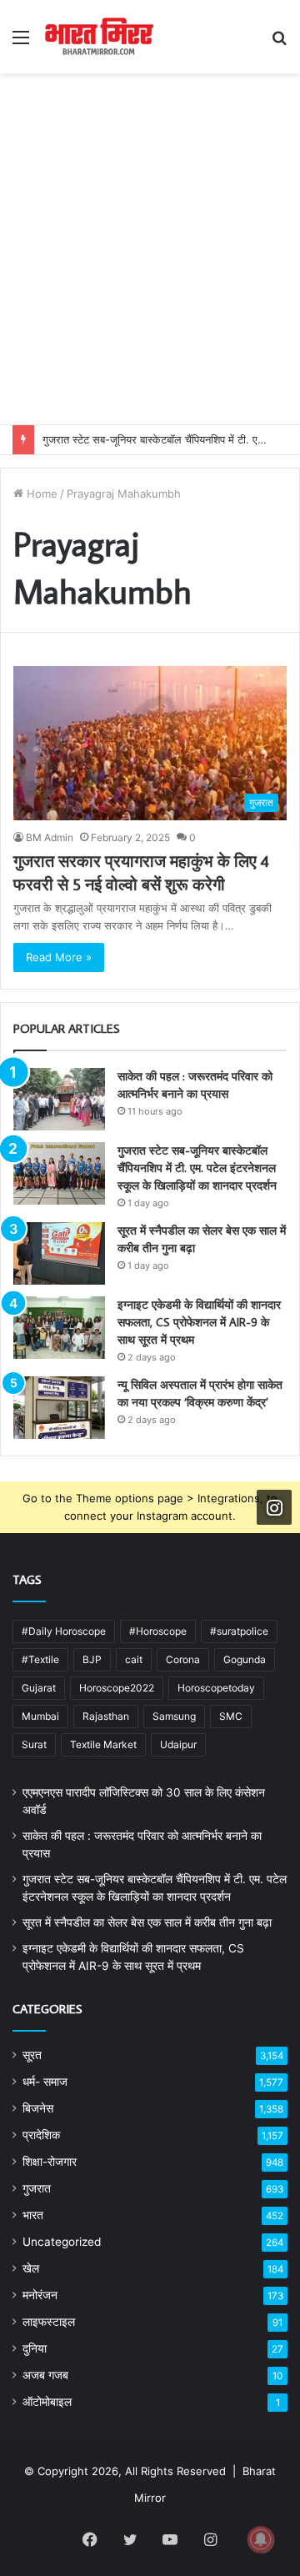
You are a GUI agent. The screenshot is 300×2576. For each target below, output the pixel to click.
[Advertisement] (150, 266)
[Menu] (21, 43)
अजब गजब (45, 2375)
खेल (31, 2268)
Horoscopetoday (216, 1688)
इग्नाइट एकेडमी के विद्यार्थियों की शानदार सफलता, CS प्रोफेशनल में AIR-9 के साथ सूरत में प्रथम (199, 1322)
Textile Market (103, 1744)
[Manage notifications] (261, 2539)
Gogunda (245, 1659)
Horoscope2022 (117, 1688)
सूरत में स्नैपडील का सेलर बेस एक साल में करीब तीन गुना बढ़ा (147, 1922)
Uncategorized (62, 2242)
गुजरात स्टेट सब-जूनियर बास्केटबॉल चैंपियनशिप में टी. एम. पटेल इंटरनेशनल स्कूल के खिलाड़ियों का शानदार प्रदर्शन (197, 1168)
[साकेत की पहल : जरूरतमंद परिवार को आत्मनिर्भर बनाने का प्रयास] (59, 1099)
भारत (33, 2215)
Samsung (174, 1716)
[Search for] (279, 43)
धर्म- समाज (45, 2082)
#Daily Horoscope (64, 1631)
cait (134, 1659)
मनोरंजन (40, 2295)
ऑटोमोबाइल (47, 2402)
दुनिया (35, 2348)
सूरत (32, 2055)
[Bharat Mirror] (98, 37)
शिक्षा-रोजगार (50, 2162)
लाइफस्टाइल (49, 2322)
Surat (34, 1744)
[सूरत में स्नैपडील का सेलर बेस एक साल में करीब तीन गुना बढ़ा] (59, 1253)
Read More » (59, 957)
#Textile (40, 1659)
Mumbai (40, 1716)
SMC (231, 1716)
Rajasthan (106, 1716)
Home (40, 494)
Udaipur (178, 1744)
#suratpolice (239, 1631)
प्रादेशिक (41, 2135)
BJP (92, 1659)
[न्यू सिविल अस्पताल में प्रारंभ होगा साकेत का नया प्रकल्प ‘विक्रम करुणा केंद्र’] (59, 1408)
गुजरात (37, 2188)
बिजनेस (38, 2108)
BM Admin (50, 837)
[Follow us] (274, 1507)
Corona (183, 1659)
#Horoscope (158, 1631)
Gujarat (39, 1688)
